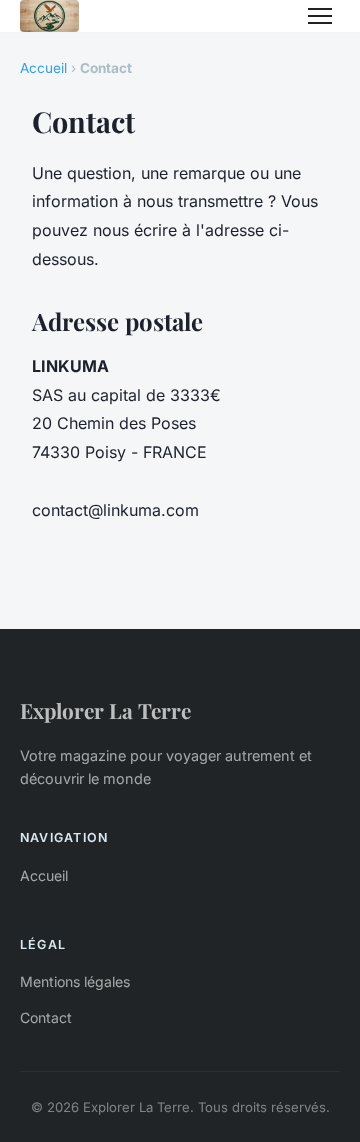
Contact (46, 1017)
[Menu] (320, 16)
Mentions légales (75, 981)
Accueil (43, 68)
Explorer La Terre (105, 710)
